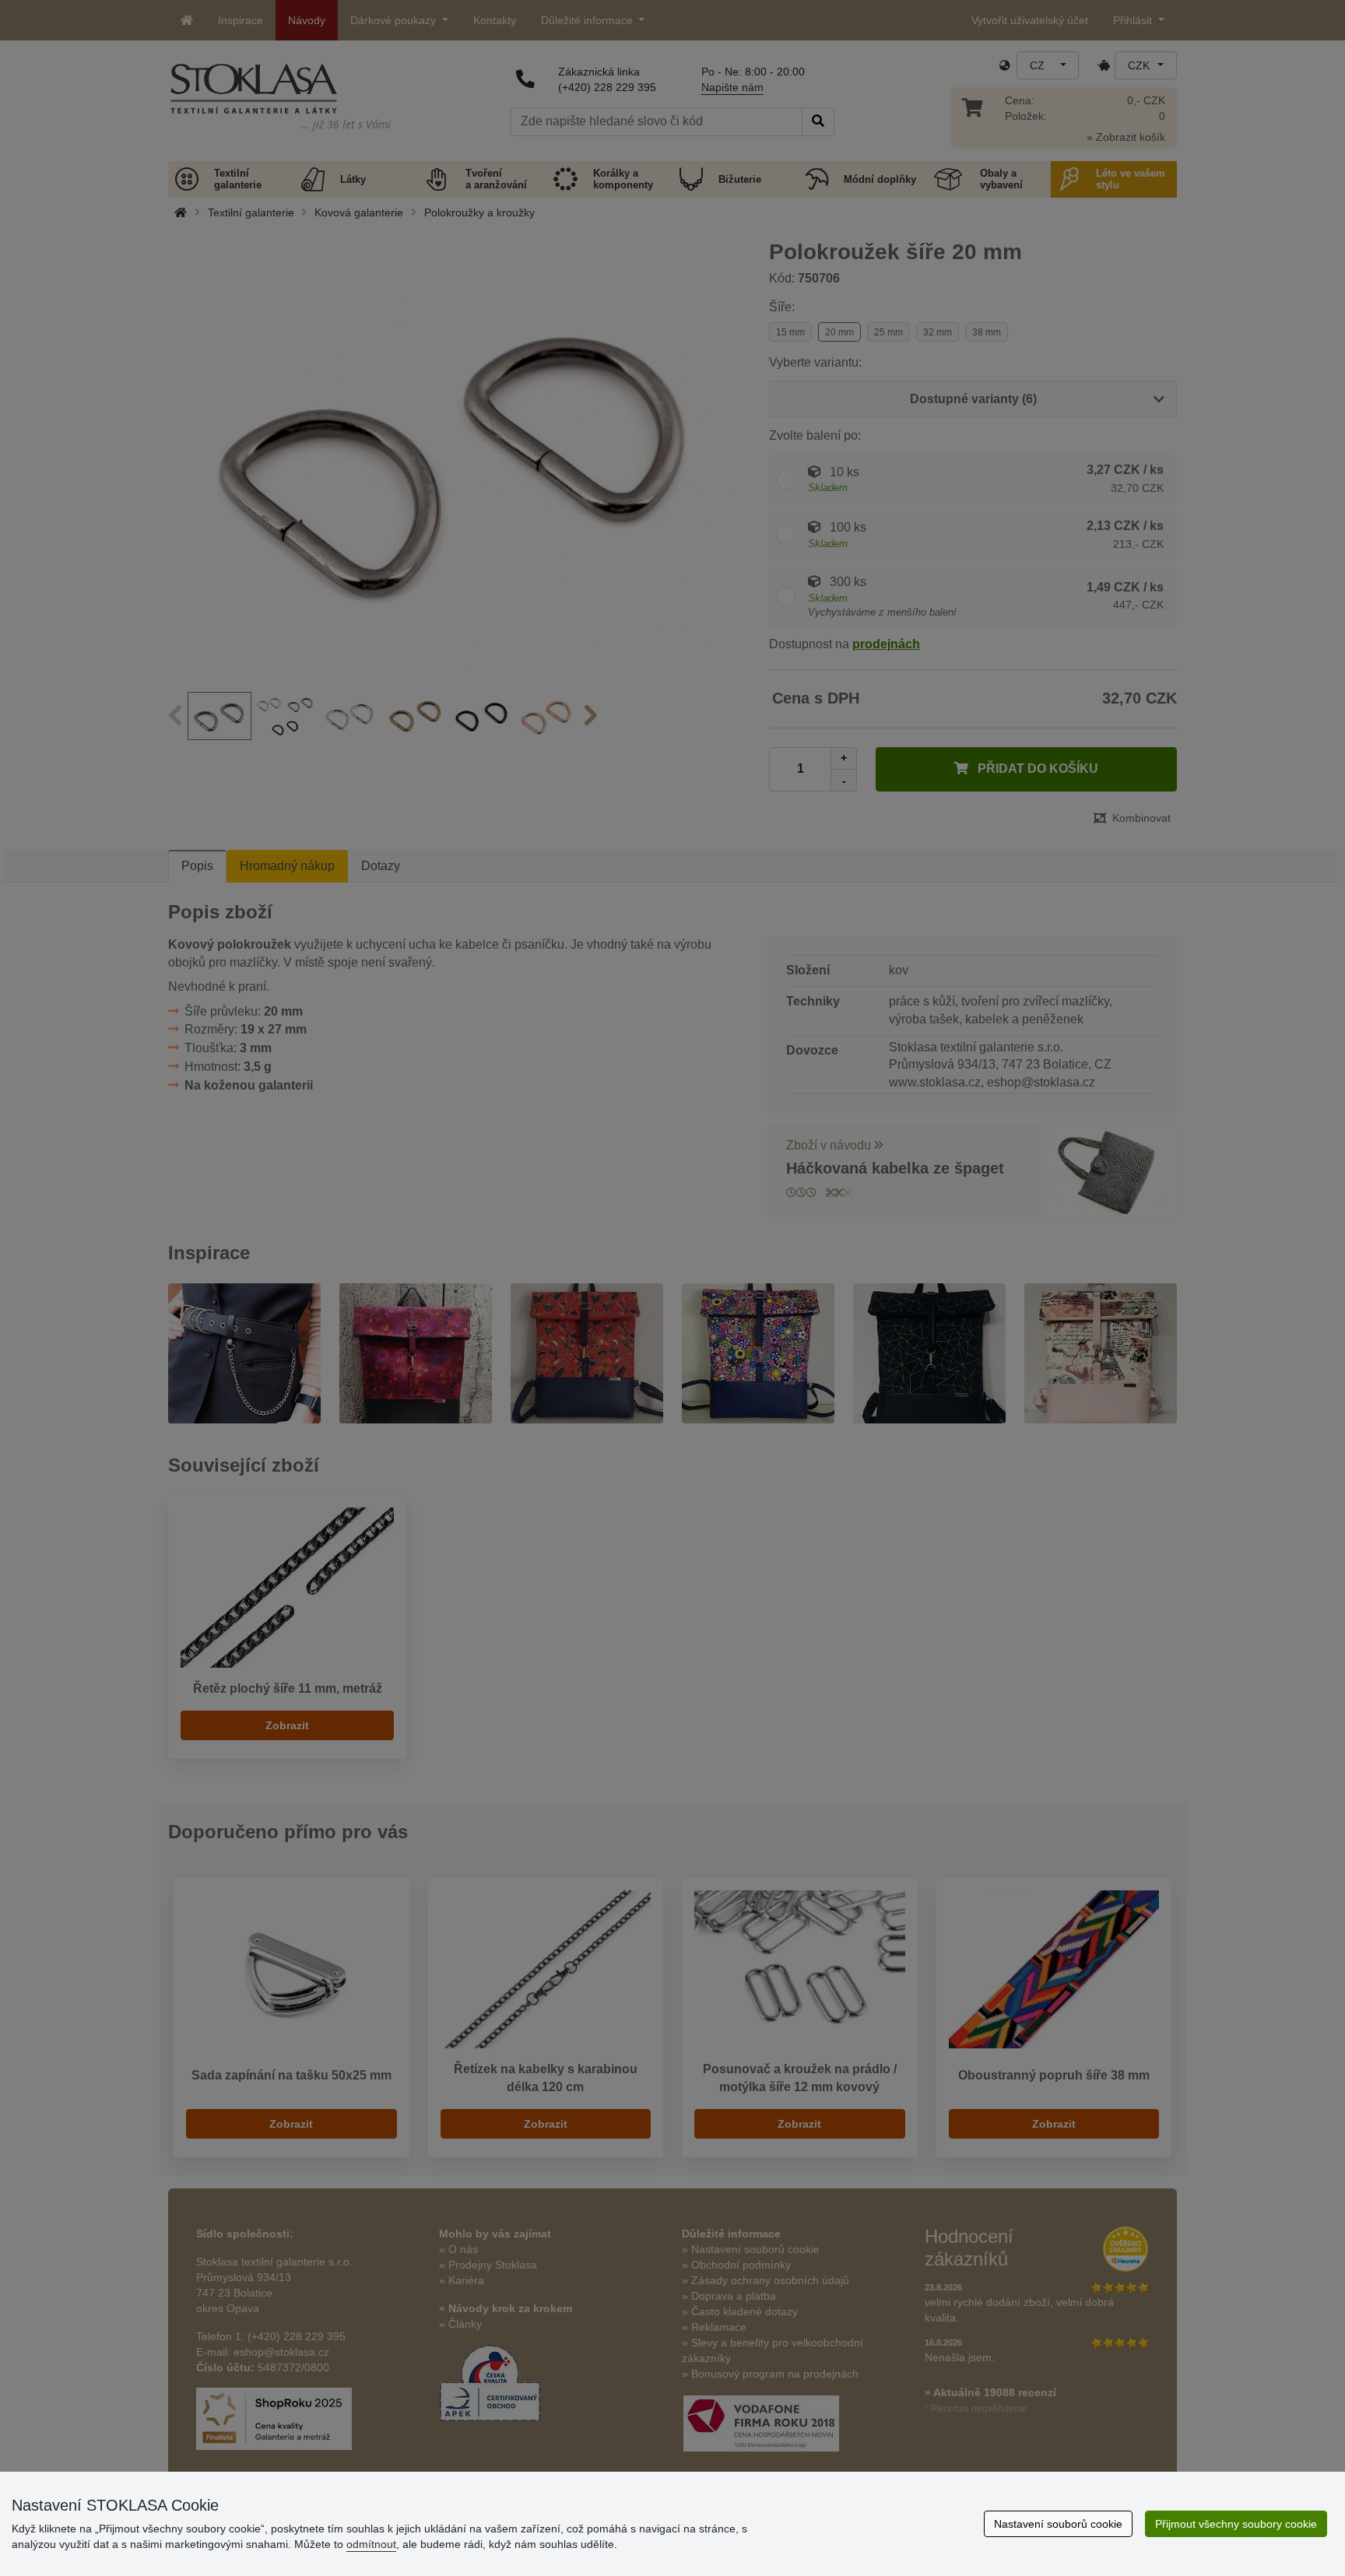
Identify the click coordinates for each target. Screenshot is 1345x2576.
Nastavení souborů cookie (1058, 2524)
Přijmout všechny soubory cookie (1236, 2524)
